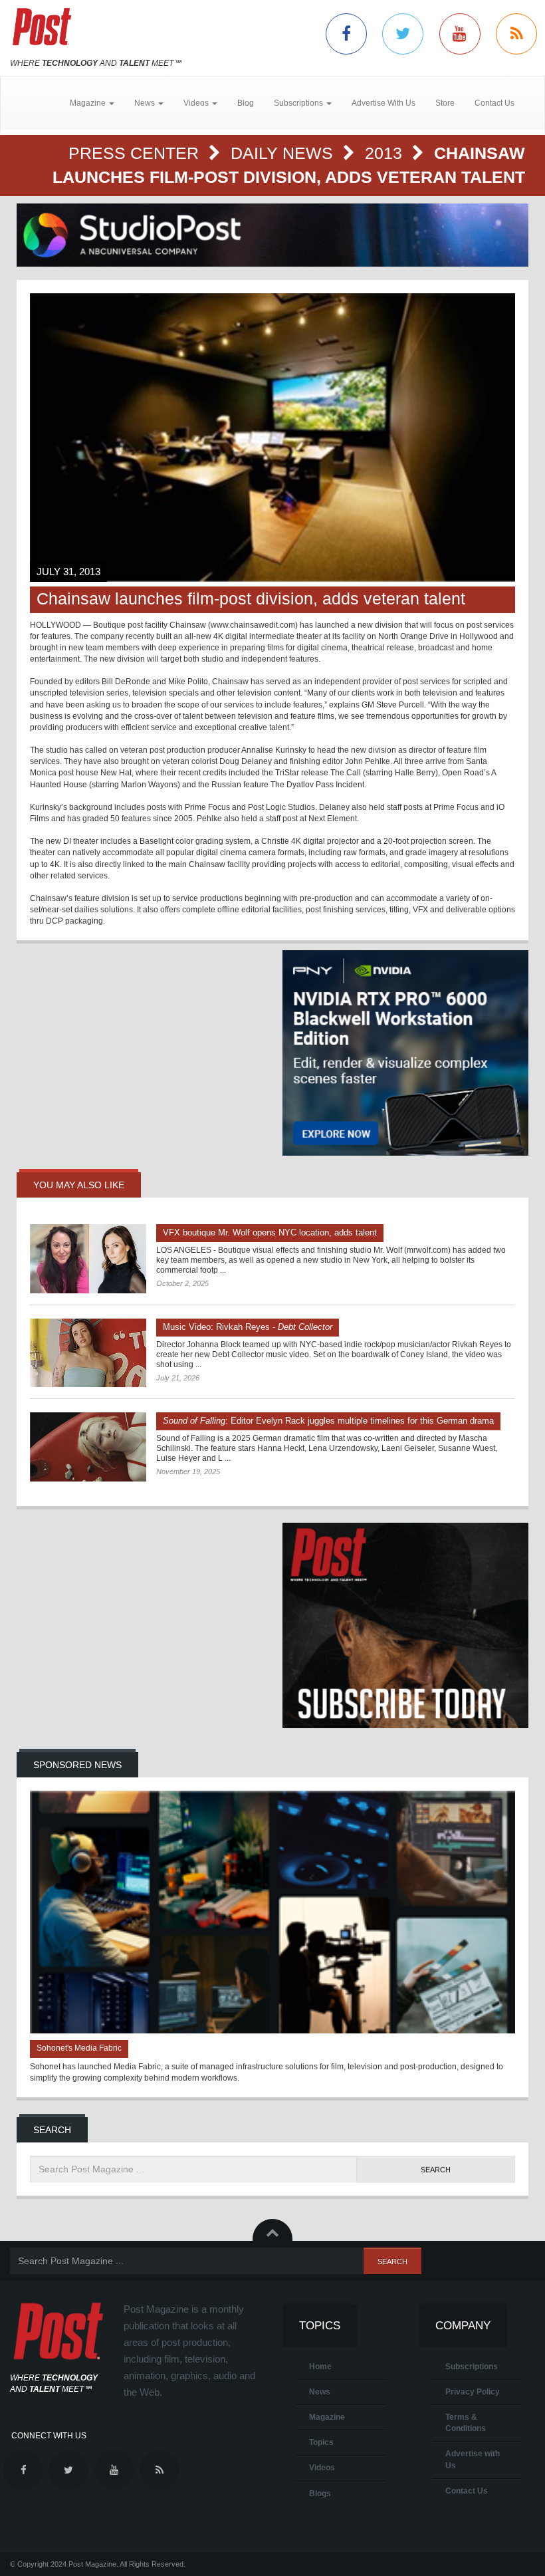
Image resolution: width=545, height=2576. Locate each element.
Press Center (136, 153)
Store (445, 103)
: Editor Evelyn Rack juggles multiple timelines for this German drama (328, 1421)
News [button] (146, 103)
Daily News (284, 153)
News (320, 2392)
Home (320, 2367)
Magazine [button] (89, 103)
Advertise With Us (383, 103)
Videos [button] (197, 103)
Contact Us (494, 103)
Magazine (327, 2417)
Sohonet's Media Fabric (79, 2048)
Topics (321, 2442)
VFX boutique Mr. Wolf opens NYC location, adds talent (270, 1232)
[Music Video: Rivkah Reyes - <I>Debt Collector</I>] (88, 1353)
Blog (246, 103)
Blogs (320, 2494)
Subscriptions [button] (299, 103)
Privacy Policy (473, 2392)
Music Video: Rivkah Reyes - (248, 1327)
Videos (322, 2468)
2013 (386, 153)
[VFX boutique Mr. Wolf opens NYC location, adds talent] (88, 1259)
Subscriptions (472, 2367)
